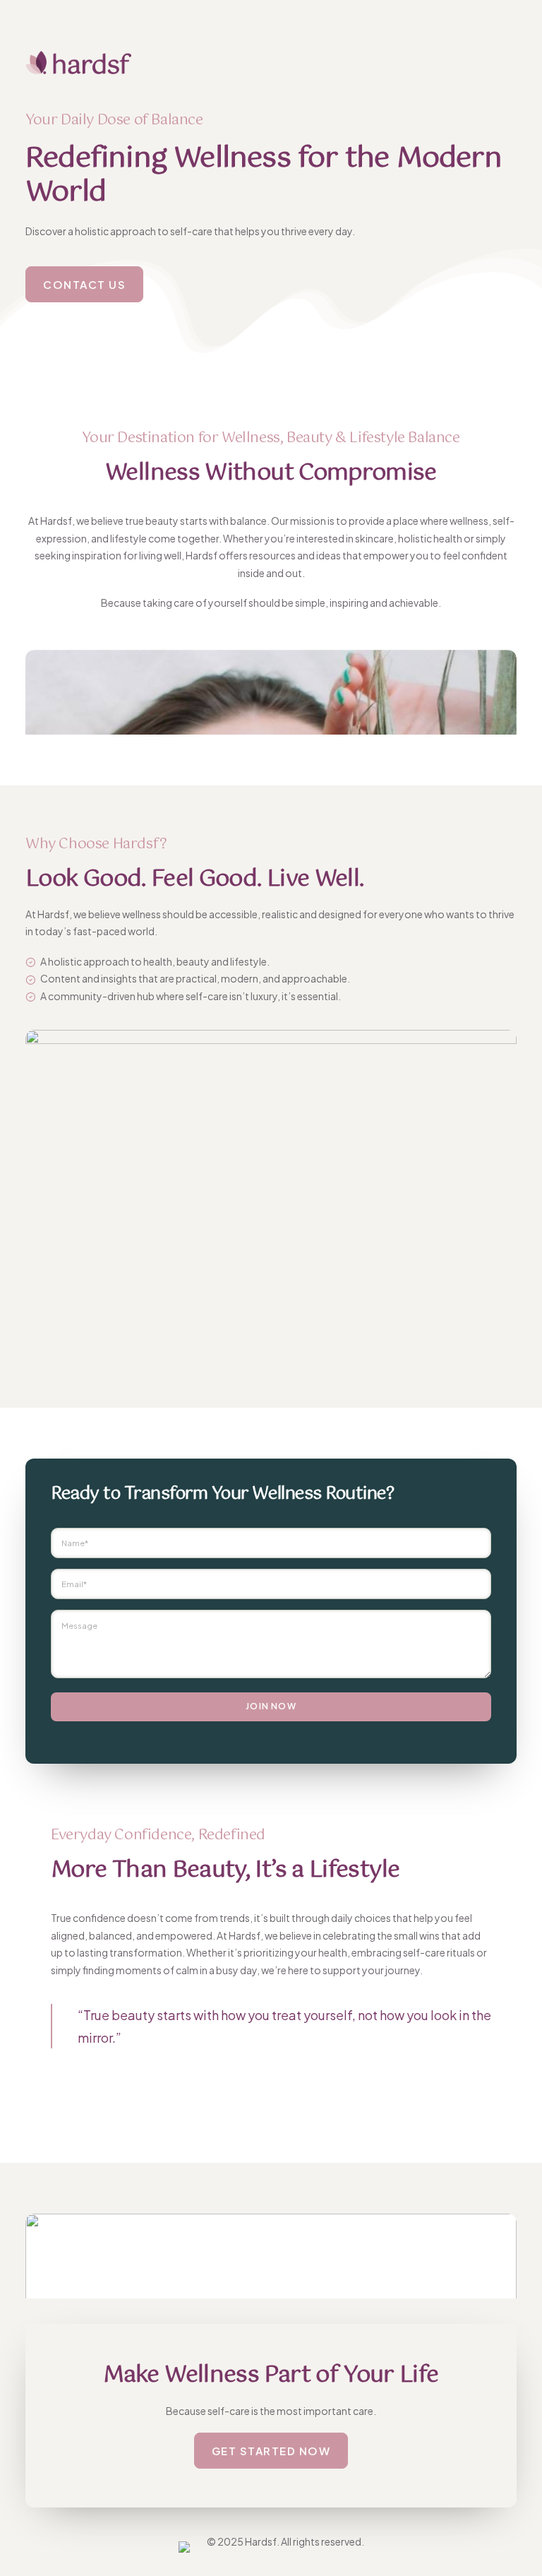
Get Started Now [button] (271, 2451)
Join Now (271, 1706)
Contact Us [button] (84, 284)
